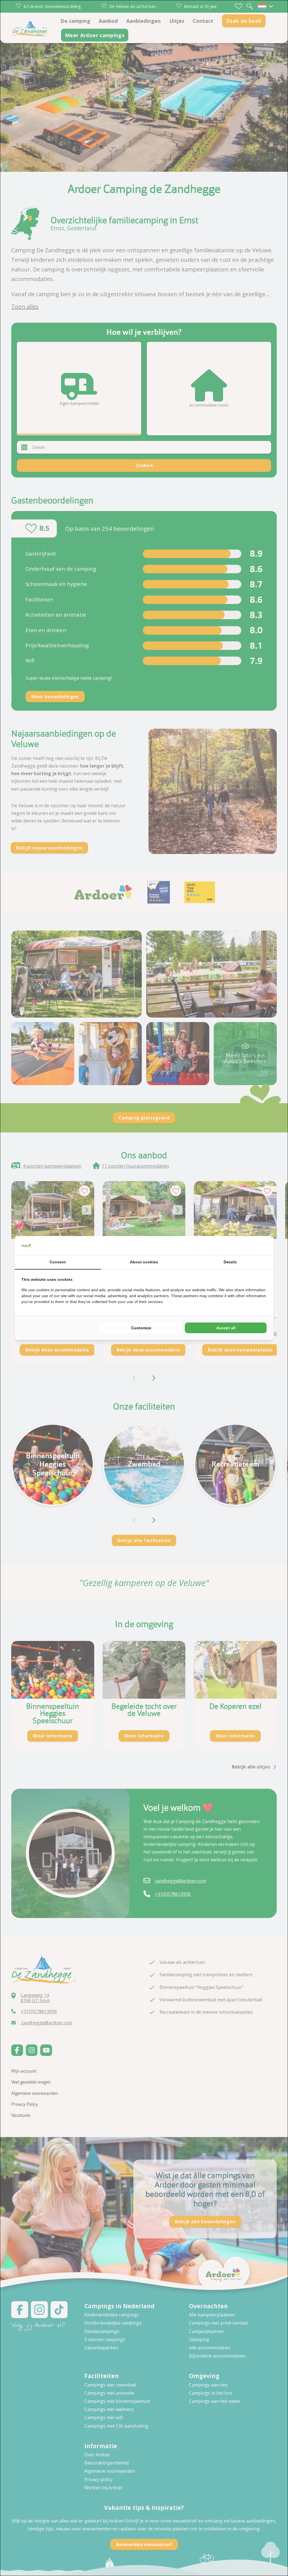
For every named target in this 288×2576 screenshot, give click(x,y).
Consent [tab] (58, 1262)
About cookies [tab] (144, 1262)
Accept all (226, 1328)
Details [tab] (230, 1262)
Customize (141, 1328)
